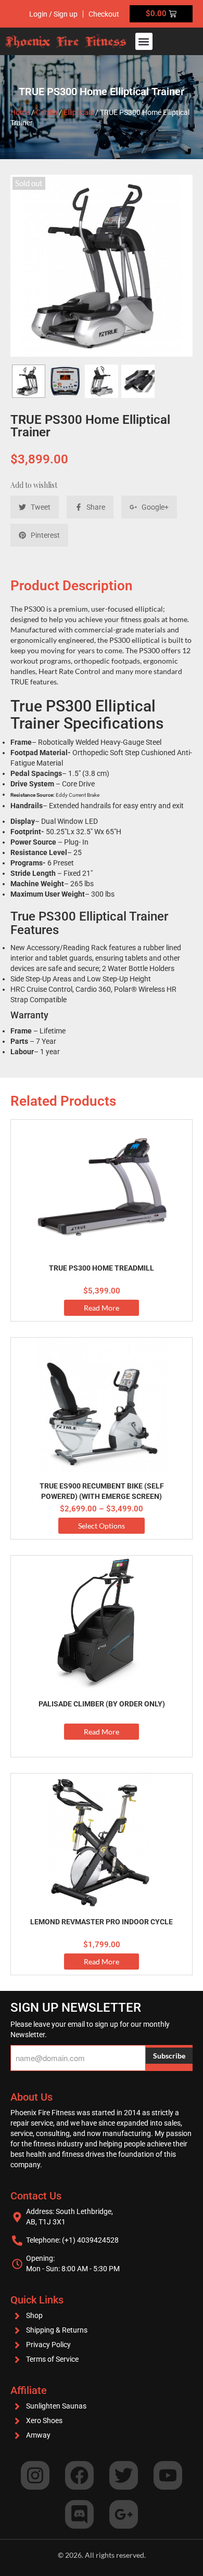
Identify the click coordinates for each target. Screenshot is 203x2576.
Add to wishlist (34, 485)
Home (20, 112)
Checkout (104, 14)
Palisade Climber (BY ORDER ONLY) (102, 1704)
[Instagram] (35, 2475)
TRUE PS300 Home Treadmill (102, 1268)
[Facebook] (79, 2475)
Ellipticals (79, 112)
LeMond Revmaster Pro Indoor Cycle (102, 1922)
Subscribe (169, 2056)
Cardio (47, 112)
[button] (144, 41)
